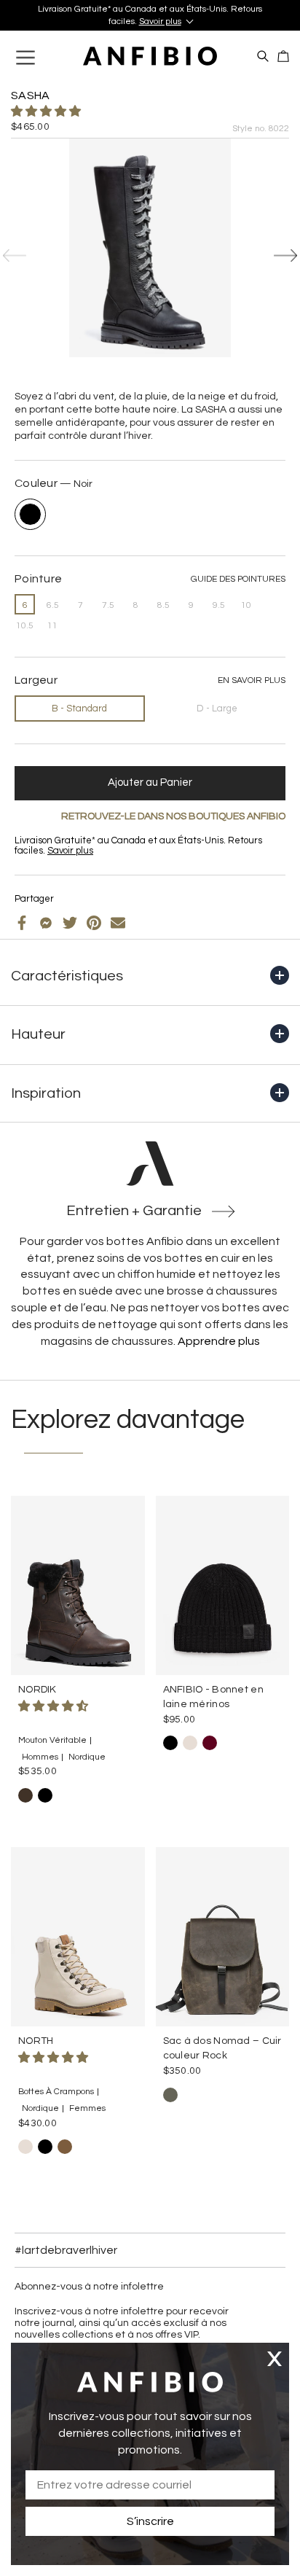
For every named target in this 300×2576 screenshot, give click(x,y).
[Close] (275, 2358)
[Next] (285, 256)
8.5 (163, 605)
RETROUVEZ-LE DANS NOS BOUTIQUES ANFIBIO (173, 816)
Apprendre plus (219, 1341)
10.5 (25, 626)
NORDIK (37, 1690)
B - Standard (79, 709)
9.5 (219, 605)
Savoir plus (160, 22)
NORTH (36, 2041)
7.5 (108, 605)
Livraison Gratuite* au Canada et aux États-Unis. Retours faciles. (150, 15)
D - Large (217, 709)
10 (246, 605)
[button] (47, 112)
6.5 (53, 605)
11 (52, 626)
